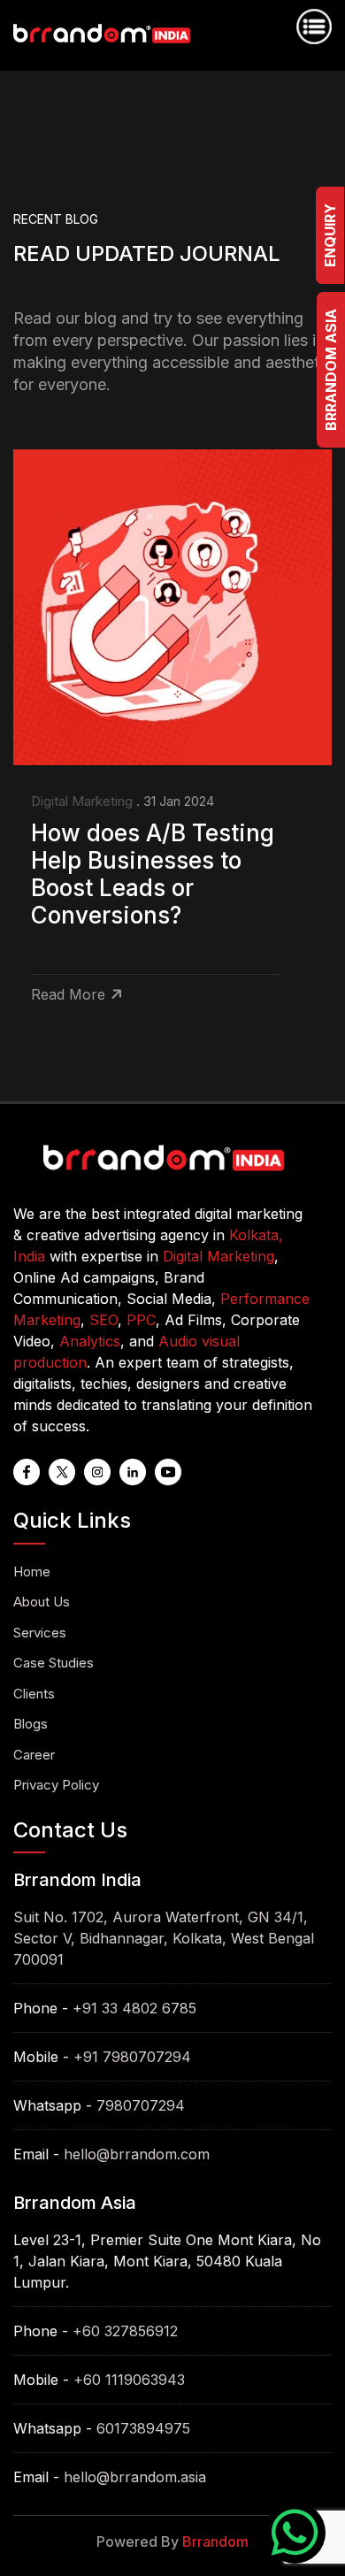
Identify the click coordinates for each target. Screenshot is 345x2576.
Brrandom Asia (331, 370)
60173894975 (143, 2428)
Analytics (90, 1341)
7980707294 (141, 2105)
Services (40, 1633)
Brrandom (215, 2541)
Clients (34, 1694)
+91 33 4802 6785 (134, 2008)
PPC (141, 1320)
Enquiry (330, 235)
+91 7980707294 (132, 2057)
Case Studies (54, 1663)
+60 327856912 (125, 2331)
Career (34, 1755)
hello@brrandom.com (137, 2154)
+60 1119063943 (129, 2380)
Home (32, 1572)
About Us (42, 1602)
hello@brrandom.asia (135, 2477)
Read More (68, 994)
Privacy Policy (56, 1785)
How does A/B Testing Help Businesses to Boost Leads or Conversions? (153, 874)
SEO (103, 1320)
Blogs (31, 1724)
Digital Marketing (82, 801)
